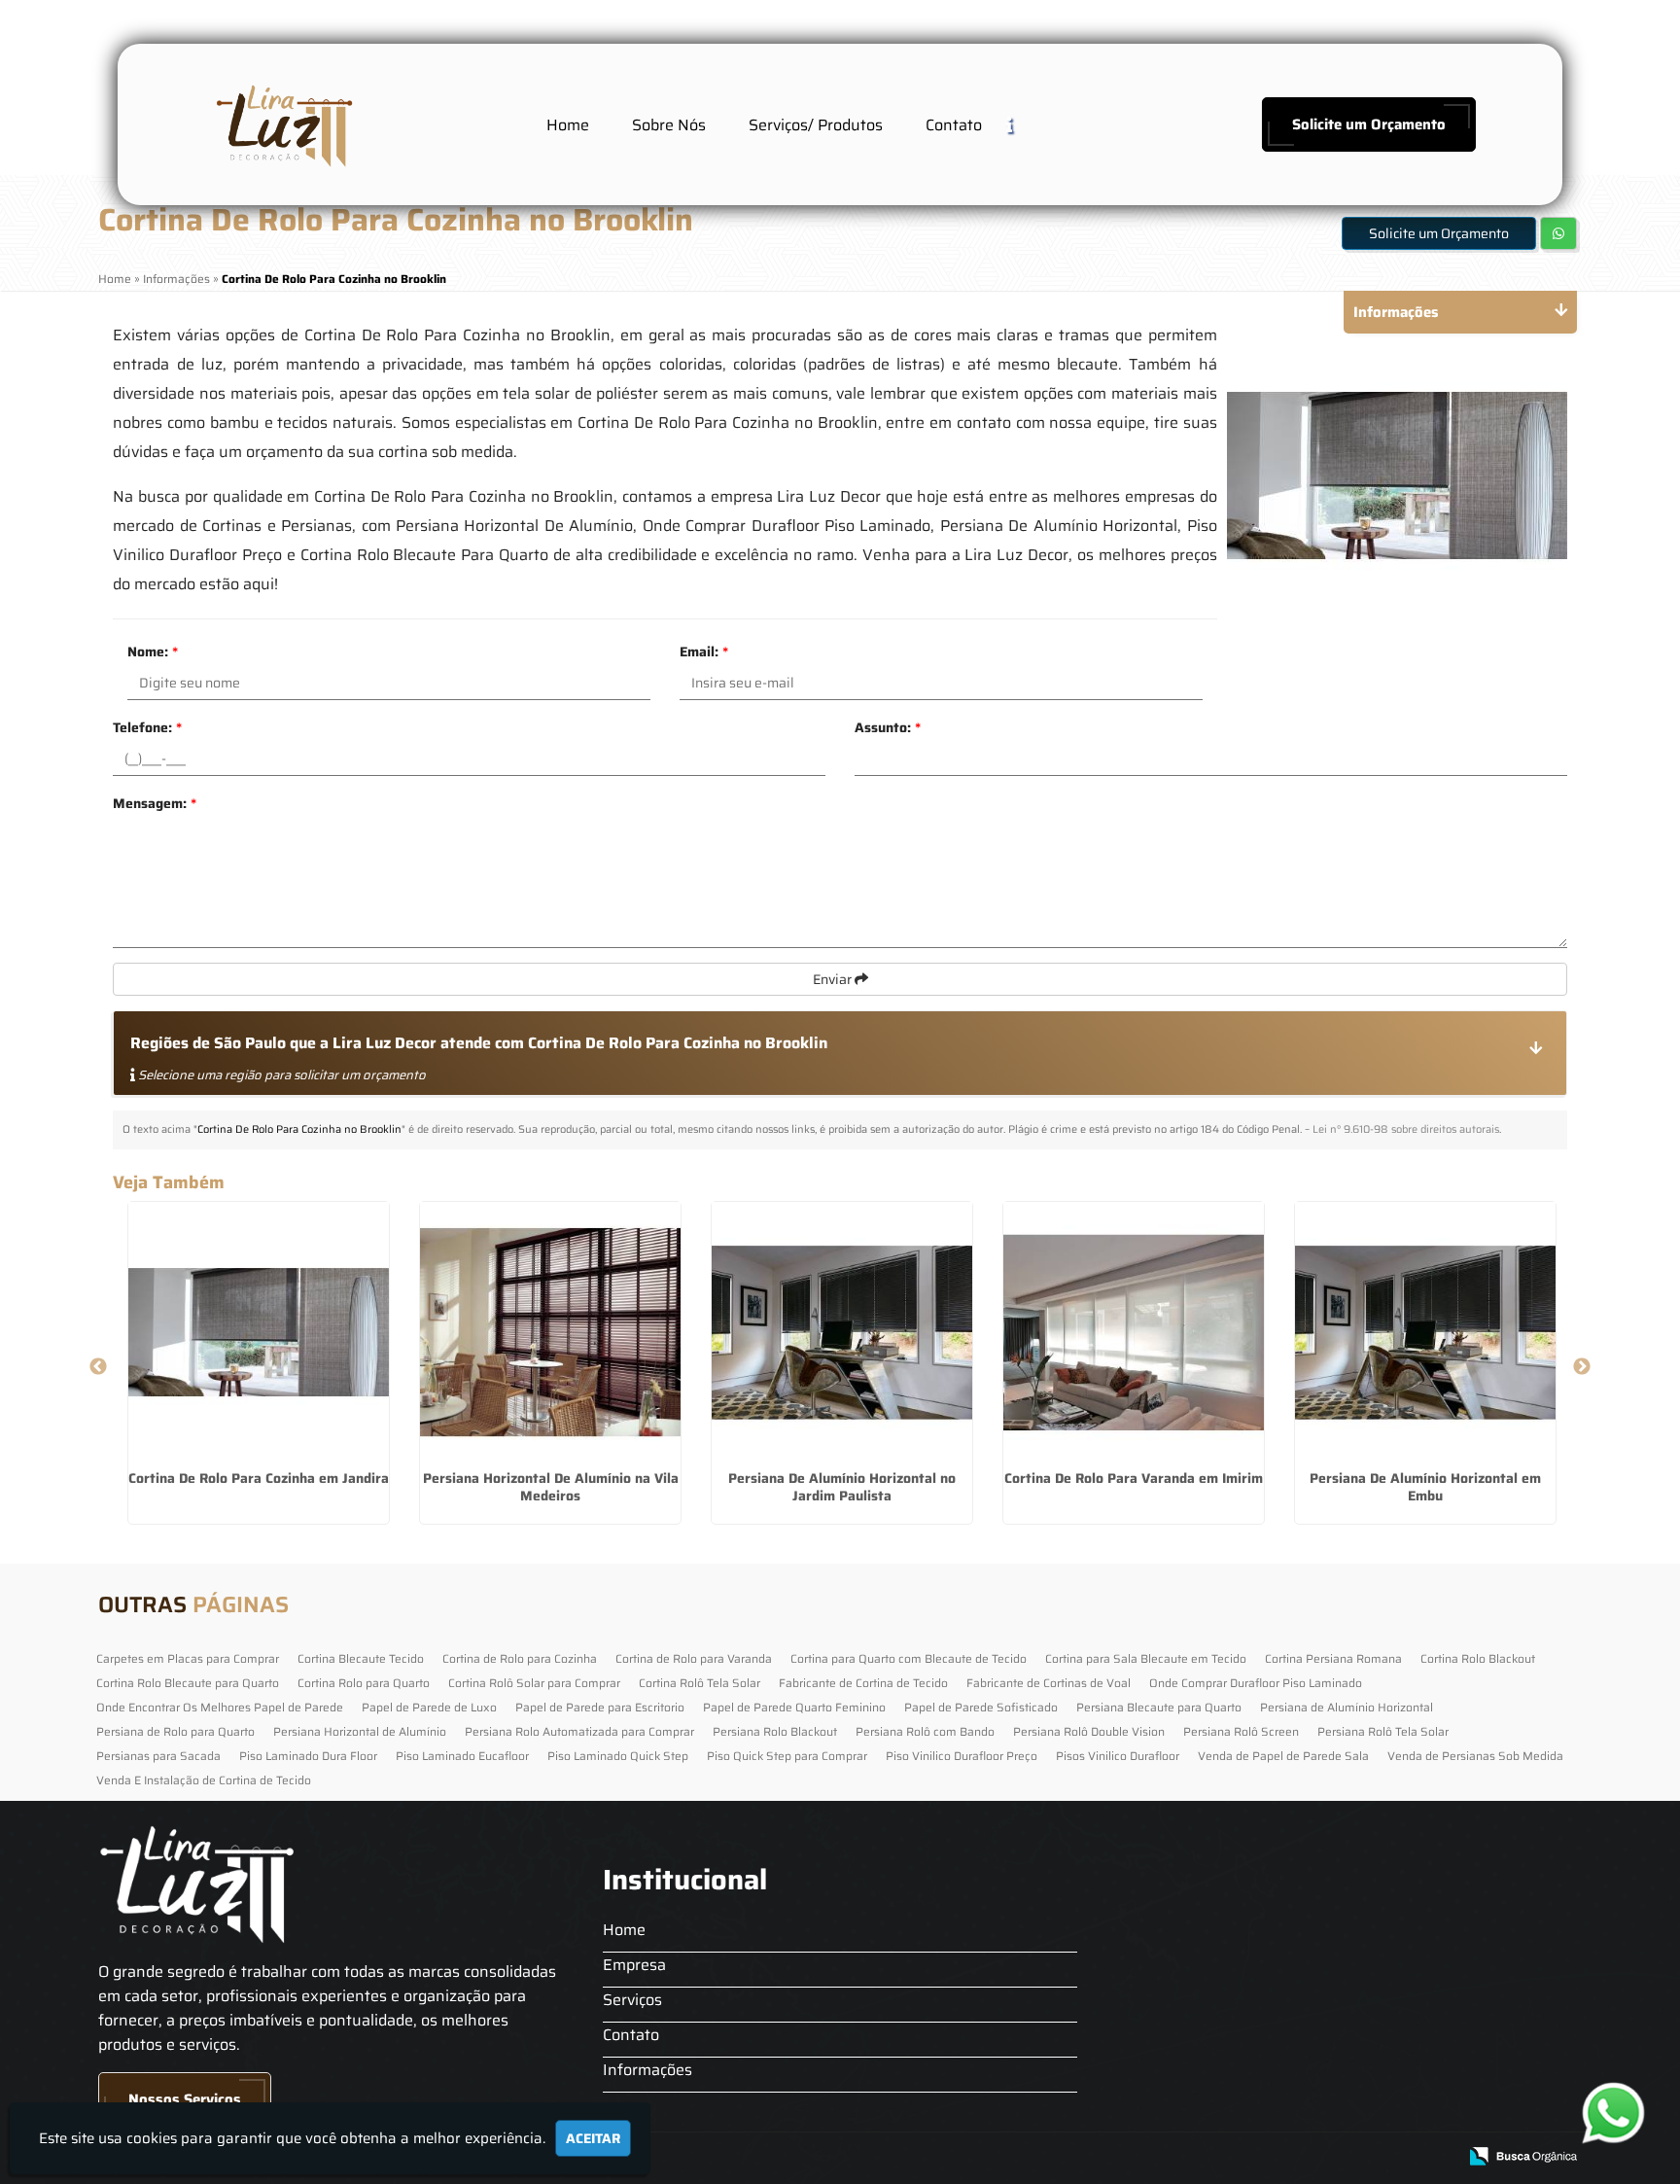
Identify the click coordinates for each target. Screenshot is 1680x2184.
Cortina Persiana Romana (1333, 1658)
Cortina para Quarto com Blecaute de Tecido (909, 1658)
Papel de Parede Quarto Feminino (794, 1707)
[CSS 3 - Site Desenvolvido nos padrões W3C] (1366, 2157)
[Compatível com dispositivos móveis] (1434, 2157)
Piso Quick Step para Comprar (787, 1756)
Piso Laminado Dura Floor (308, 1756)
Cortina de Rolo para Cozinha (520, 1658)
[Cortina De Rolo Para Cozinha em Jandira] (259, 1332)
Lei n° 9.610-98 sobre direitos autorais (1406, 1129)
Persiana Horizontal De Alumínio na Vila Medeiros (551, 1487)
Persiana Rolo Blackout (775, 1731)
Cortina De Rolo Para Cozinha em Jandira (259, 1478)
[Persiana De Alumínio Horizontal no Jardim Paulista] (842, 1332)
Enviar (834, 979)
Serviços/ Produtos (816, 125)
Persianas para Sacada (158, 1756)
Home (568, 125)
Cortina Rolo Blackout (1478, 1658)
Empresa (634, 1965)
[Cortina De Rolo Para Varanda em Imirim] (1134, 1332)
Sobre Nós (669, 125)
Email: (704, 652)
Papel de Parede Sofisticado (981, 1707)
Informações (647, 2070)
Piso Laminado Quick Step (618, 1756)
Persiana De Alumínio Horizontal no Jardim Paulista (842, 1487)
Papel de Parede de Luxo (429, 1707)
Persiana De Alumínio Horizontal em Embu (1425, 1487)
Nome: (153, 652)
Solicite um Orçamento (1369, 124)
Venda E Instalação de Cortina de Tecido (204, 1780)
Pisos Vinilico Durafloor (1118, 1756)
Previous (98, 1367)
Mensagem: (155, 803)
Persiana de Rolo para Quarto (175, 1731)
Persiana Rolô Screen (1241, 1731)
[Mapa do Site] (1247, 2157)
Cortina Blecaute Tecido (361, 1658)
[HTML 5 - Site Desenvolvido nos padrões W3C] (1299, 2157)
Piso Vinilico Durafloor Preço (962, 1756)
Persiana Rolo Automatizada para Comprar (579, 1731)
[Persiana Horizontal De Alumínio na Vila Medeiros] (550, 1332)
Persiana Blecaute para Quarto (1159, 1707)
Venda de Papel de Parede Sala (1283, 1756)
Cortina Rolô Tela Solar (700, 1683)
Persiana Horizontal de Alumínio (360, 1731)
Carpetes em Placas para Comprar (188, 1658)
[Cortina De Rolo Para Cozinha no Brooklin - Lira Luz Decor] (282, 124)
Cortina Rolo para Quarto (364, 1683)
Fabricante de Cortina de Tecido (863, 1683)
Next (1582, 1367)
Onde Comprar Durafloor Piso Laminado (1256, 1683)
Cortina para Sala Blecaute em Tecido (1146, 1658)
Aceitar (593, 2138)
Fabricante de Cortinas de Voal (1049, 1683)
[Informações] (1025, 124)
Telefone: (147, 727)
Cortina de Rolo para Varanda (694, 1658)
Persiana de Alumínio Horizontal (1347, 1707)
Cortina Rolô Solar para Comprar (534, 1683)
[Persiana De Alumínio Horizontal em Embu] (1425, 1332)
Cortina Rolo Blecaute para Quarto (188, 1683)
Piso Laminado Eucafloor (462, 1756)
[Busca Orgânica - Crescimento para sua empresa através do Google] (1523, 2154)
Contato (954, 125)
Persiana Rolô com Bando (925, 1731)
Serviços (632, 2000)
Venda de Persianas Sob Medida (1475, 1756)
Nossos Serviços (185, 2099)
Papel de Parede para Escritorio (600, 1707)
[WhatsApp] (1618, 2113)
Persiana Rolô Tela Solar (1383, 1731)
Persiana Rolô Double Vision (1089, 1731)
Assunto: (888, 727)
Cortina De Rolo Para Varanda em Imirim (1134, 1478)
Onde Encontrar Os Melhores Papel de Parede (220, 1707)
